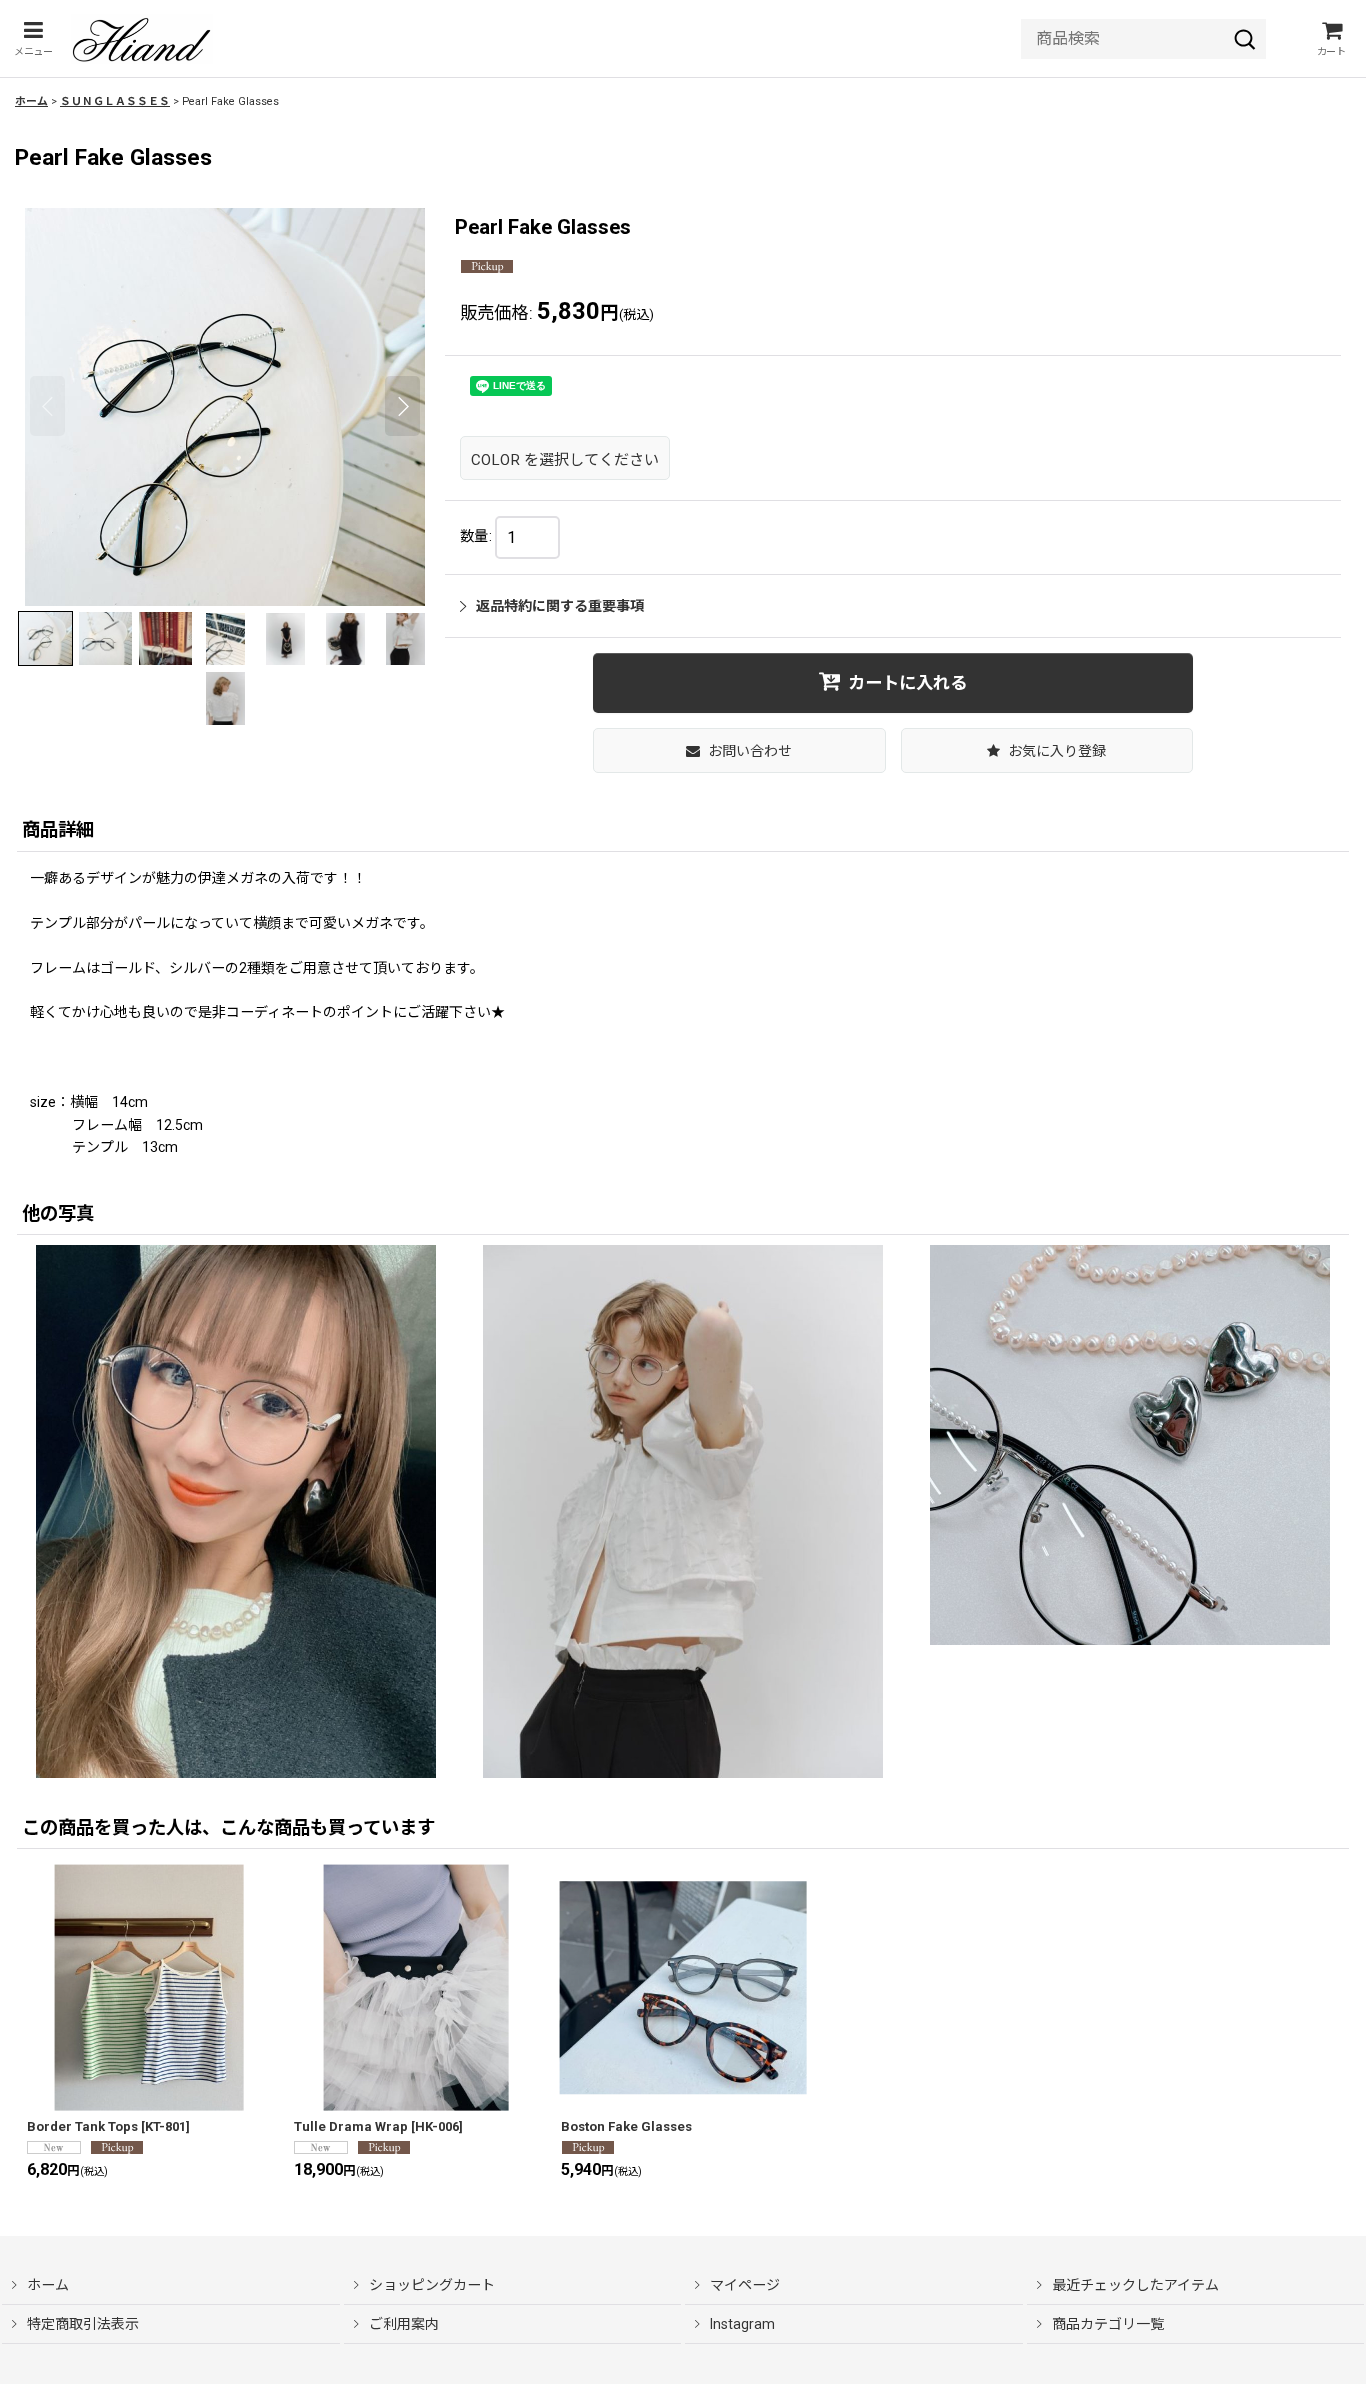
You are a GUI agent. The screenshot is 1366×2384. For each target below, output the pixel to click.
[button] (33, 38)
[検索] (1245, 39)
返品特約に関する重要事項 (560, 606)
